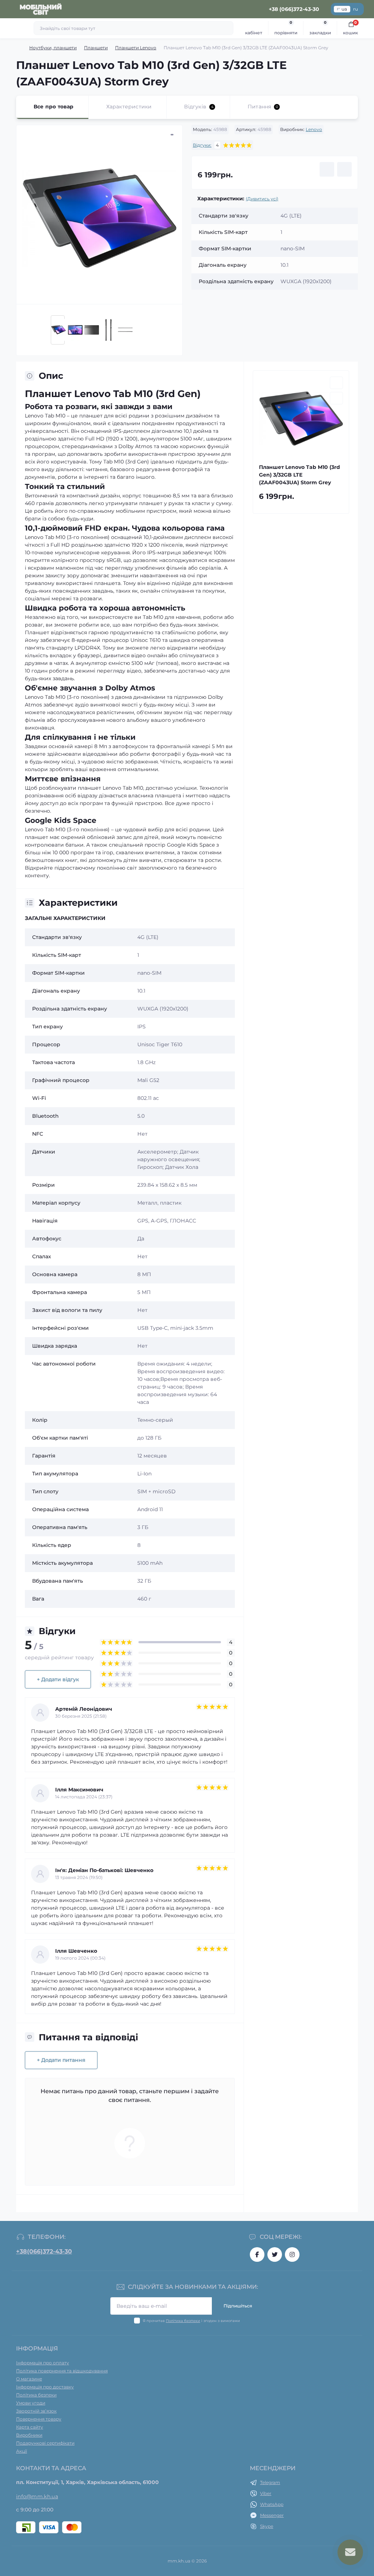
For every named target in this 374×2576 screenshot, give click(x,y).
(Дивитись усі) (262, 199)
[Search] (227, 28)
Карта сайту (30, 2427)
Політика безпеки (183, 2321)
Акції (22, 2451)
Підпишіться (238, 2306)
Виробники (29, 2435)
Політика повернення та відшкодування (62, 2371)
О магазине (29, 2379)
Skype (267, 2526)
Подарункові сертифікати (45, 2443)
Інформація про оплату (43, 2363)
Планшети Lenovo (136, 48)
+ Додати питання (61, 2060)
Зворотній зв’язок (36, 2411)
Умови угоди (31, 2403)
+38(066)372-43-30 (44, 2251)
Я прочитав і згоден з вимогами (191, 2321)
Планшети (96, 48)
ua (344, 9)
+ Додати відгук (58, 1679)
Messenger (272, 2515)
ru (356, 9)
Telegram (270, 2482)
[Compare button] (344, 169)
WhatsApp (272, 2504)
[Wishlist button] (327, 169)
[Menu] (9, 9)
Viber (266, 2493)
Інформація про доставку (45, 2387)
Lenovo (314, 129)
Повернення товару (39, 2419)
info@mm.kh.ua (37, 2496)
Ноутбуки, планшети (53, 48)
